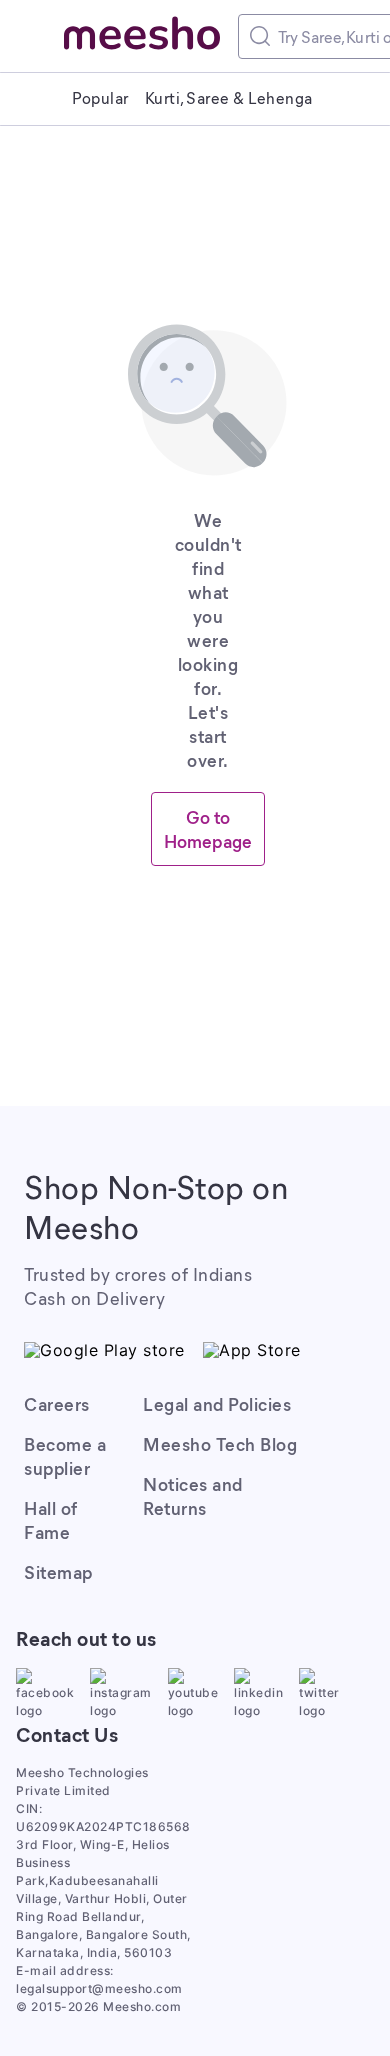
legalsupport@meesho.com (99, 1988)
